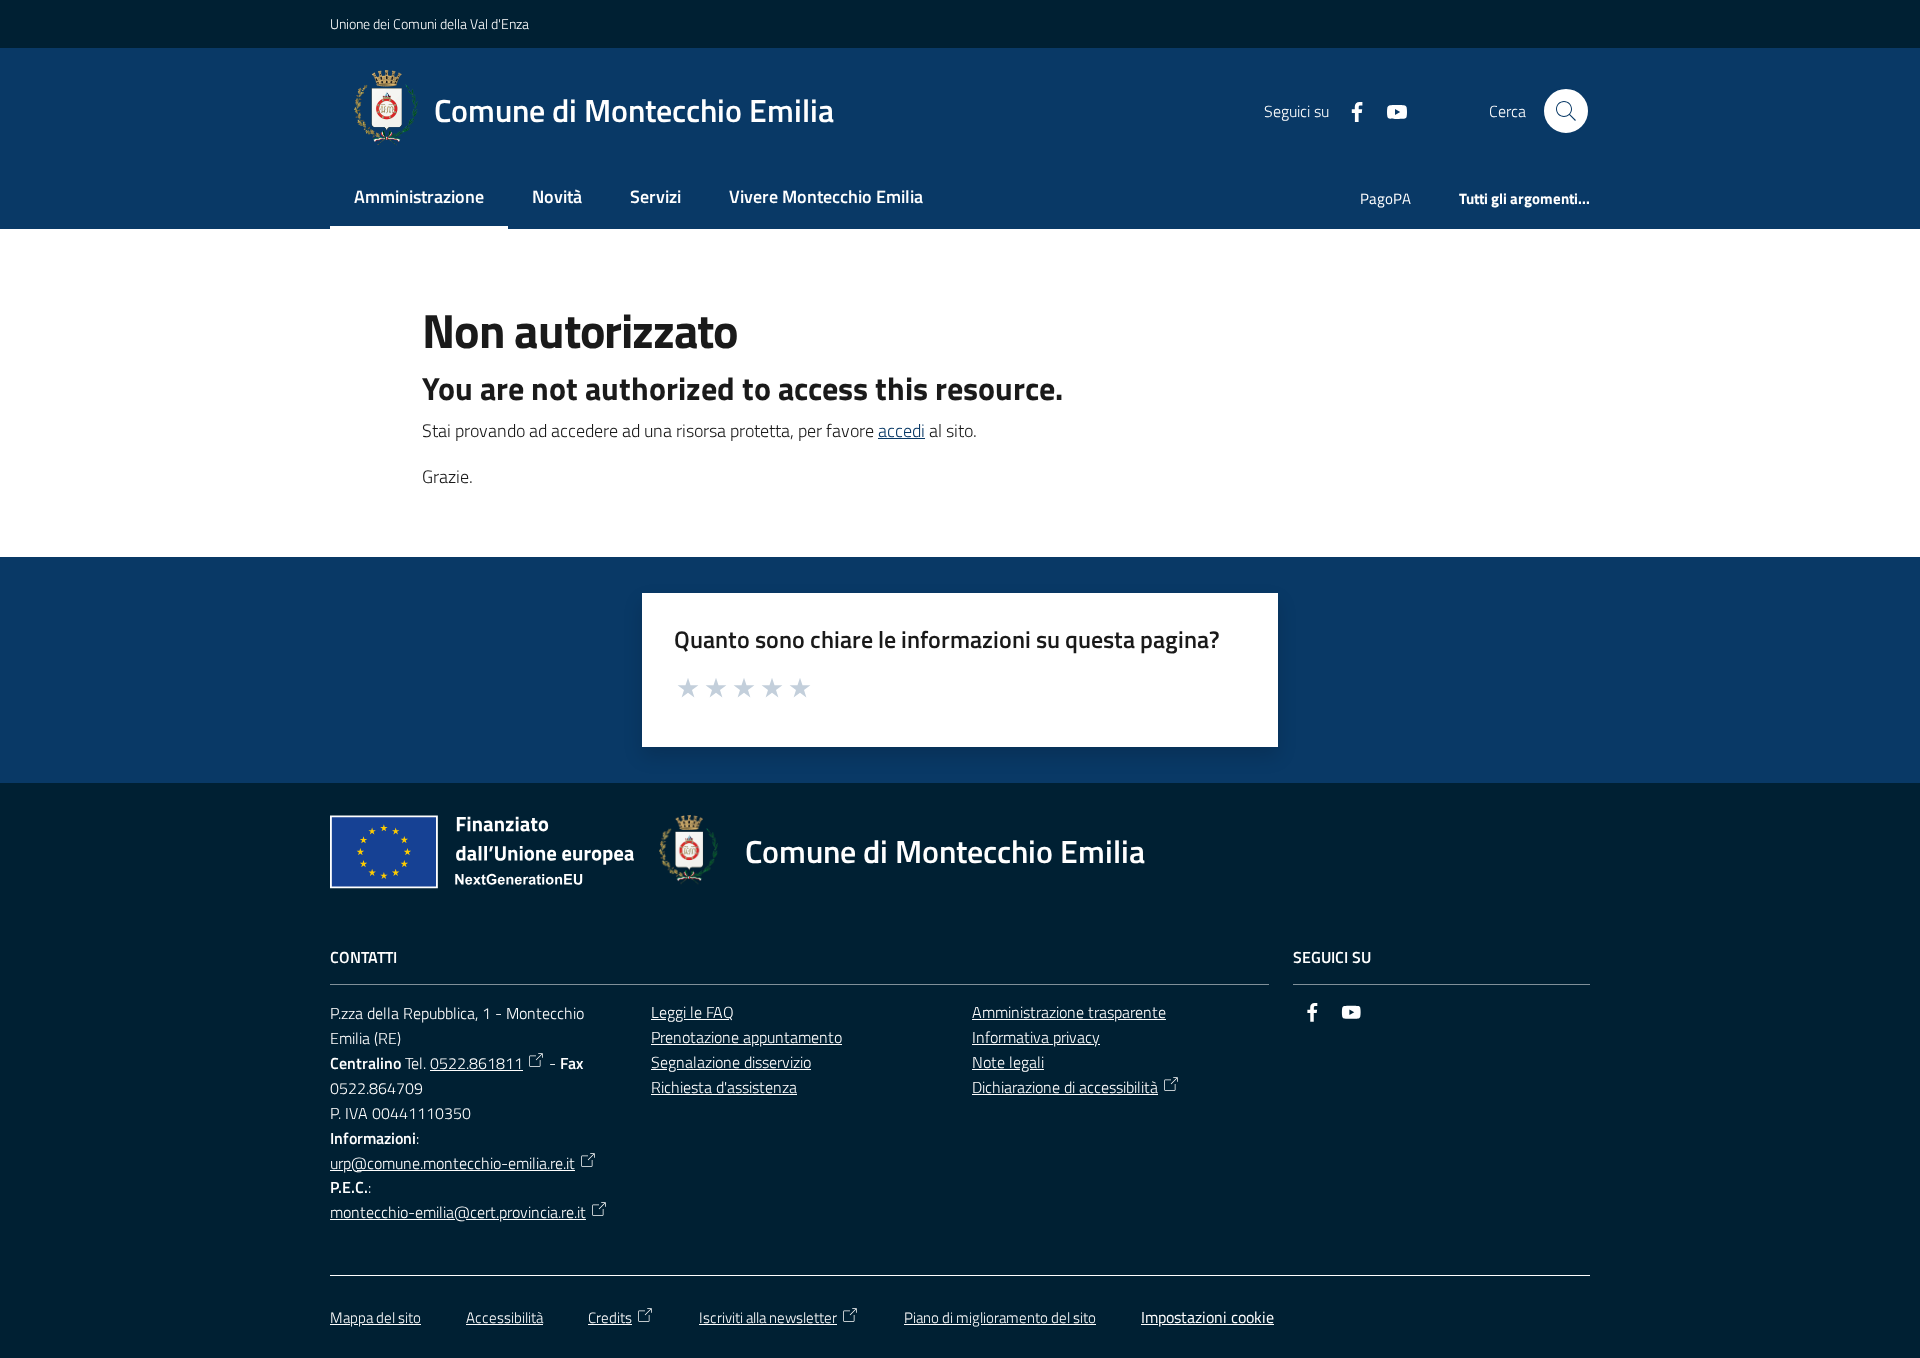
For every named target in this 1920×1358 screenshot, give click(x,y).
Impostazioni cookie (1207, 1317)
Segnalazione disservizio (731, 1062)
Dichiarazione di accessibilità (1065, 1087)
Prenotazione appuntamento (746, 1037)
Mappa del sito (375, 1317)
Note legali (1008, 1062)
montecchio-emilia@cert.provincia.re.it (458, 1212)
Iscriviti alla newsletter (768, 1317)
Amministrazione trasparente (1069, 1012)
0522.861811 (476, 1063)
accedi (901, 430)
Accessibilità (504, 1317)
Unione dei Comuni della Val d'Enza (429, 23)
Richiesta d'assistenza (724, 1087)
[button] (1566, 111)
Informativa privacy (1036, 1037)
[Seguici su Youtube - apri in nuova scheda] (1389, 110)
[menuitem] (419, 198)
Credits (610, 1317)
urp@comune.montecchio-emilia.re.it (452, 1163)
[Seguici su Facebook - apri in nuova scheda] (1349, 110)
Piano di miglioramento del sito (1000, 1317)
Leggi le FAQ (692, 1012)
